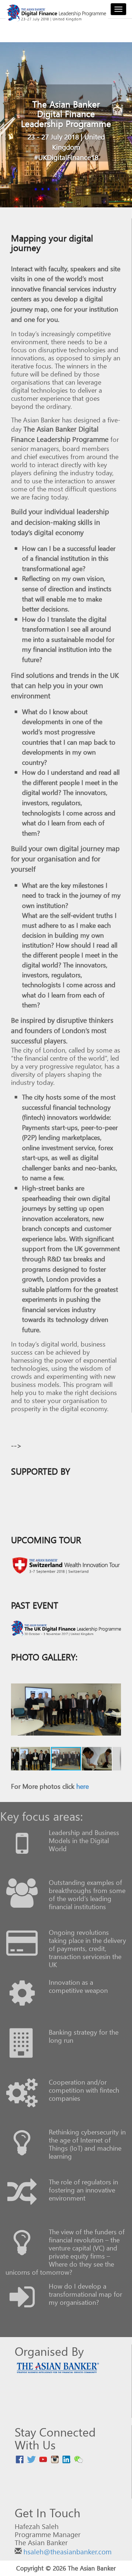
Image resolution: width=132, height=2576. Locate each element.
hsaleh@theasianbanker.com (67, 2552)
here (82, 1786)
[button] (18, 1710)
